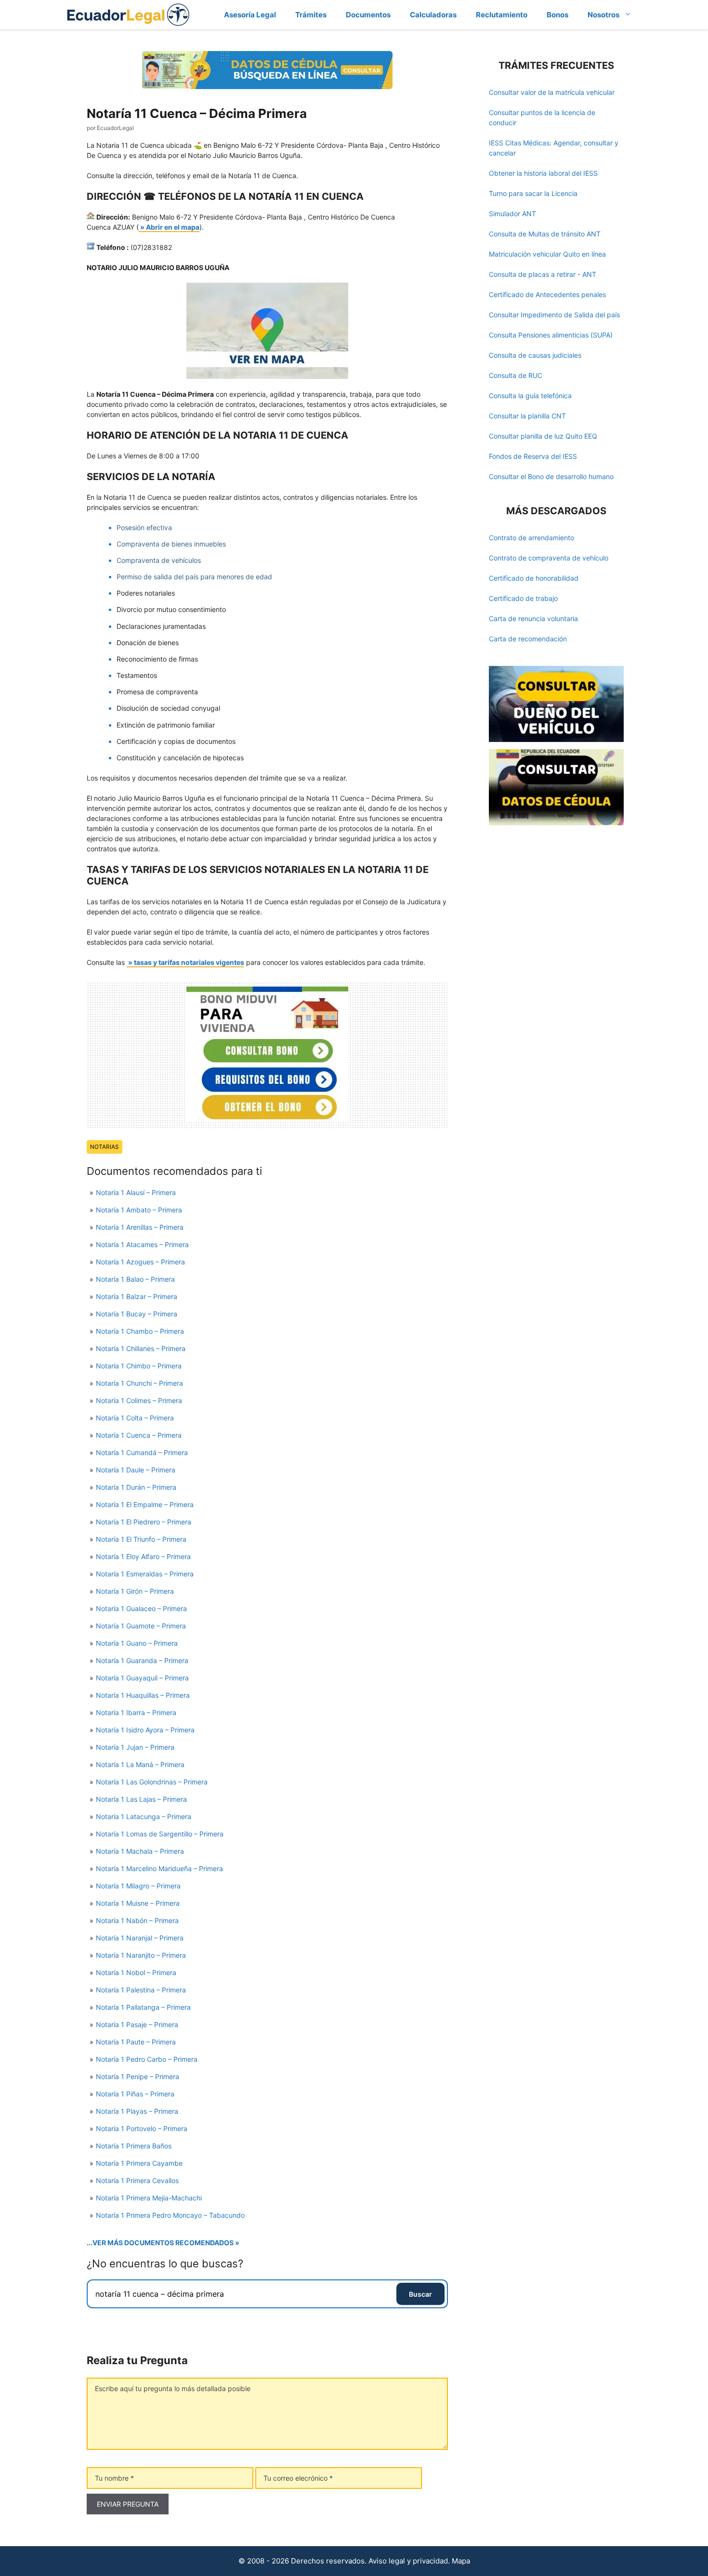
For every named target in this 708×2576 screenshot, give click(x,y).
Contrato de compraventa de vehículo (549, 558)
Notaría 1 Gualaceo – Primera (141, 1608)
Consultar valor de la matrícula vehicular (552, 92)
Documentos (368, 15)
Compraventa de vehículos (159, 560)
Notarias (105, 1147)
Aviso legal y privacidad (408, 2561)
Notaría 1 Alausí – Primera (136, 1192)
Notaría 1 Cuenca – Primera (139, 1435)
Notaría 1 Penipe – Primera (138, 2076)
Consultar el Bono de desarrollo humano (551, 476)
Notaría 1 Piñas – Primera (135, 2094)
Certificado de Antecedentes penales (547, 294)
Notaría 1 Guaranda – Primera (142, 1660)
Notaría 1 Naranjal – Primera (140, 1938)
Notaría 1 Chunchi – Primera (139, 1383)
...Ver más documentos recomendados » (163, 2243)
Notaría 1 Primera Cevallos (137, 2180)
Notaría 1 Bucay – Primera (137, 1314)
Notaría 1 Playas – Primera (137, 2111)
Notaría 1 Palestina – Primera (141, 1990)
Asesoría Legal (250, 15)
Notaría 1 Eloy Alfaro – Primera (143, 1556)
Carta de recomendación (528, 639)
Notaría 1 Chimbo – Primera (139, 1366)
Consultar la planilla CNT (527, 416)
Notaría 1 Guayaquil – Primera (142, 1678)
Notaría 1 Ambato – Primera (139, 1210)
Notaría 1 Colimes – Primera (139, 1400)
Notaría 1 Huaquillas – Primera (143, 1695)
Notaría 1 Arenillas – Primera (140, 1227)
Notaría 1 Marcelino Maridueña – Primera (159, 1868)
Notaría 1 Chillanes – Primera (141, 1348)
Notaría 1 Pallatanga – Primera (143, 2007)
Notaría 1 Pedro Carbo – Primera (147, 2059)
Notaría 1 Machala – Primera (140, 1851)
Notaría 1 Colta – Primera (135, 1418)
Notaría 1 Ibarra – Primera (136, 1712)
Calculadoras (433, 15)
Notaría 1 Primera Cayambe (139, 2163)
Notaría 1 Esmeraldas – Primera (145, 1574)
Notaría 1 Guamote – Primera (141, 1626)
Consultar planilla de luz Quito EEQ (543, 436)
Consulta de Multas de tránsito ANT (545, 234)
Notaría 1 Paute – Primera (136, 2042)
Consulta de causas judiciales (535, 355)
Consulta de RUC (516, 375)
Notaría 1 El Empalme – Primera (145, 1504)
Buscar (420, 2294)
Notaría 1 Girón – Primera (135, 1591)
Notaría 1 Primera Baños (134, 2146)
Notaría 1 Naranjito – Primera (141, 1955)
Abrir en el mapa (173, 227)
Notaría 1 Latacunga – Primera (144, 1816)
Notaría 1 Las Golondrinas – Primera (152, 1782)
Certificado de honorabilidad (534, 578)
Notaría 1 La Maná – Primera (140, 1764)
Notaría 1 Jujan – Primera (135, 1747)
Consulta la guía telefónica (530, 396)
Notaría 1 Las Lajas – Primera (141, 1799)
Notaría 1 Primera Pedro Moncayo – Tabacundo (170, 2215)
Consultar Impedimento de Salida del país (554, 315)
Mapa (461, 2561)
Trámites (311, 15)
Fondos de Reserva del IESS (533, 456)
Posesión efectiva (144, 527)
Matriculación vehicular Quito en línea (547, 254)
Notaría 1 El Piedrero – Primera (144, 1522)
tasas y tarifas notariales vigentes (189, 962)
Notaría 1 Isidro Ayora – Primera (145, 1730)
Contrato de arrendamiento (531, 538)
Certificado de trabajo (523, 598)
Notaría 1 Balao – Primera (135, 1279)
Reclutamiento (502, 15)
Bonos (557, 15)
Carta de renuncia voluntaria (533, 618)
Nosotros (603, 15)
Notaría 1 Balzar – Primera (137, 1296)
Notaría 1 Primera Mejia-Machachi (149, 2198)
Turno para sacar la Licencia (533, 193)
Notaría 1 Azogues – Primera (140, 1262)
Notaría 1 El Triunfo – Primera (141, 1539)
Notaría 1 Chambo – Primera (140, 1331)
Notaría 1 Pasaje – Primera (137, 2024)
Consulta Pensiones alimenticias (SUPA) (551, 335)
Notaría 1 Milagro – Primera (138, 1886)
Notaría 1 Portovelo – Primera (142, 2128)
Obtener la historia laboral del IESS (543, 173)
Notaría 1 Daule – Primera (136, 1470)
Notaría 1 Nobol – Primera (136, 1972)
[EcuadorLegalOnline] (128, 14)
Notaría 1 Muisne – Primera (138, 1903)
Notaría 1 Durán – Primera (136, 1487)
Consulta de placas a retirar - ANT (543, 274)
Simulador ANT (512, 214)
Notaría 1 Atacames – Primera (142, 1244)
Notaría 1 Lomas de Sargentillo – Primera (160, 1834)
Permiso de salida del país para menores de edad (194, 577)
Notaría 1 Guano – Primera (137, 1643)
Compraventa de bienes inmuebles (171, 544)
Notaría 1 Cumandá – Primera (142, 1452)
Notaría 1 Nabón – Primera (137, 1920)
